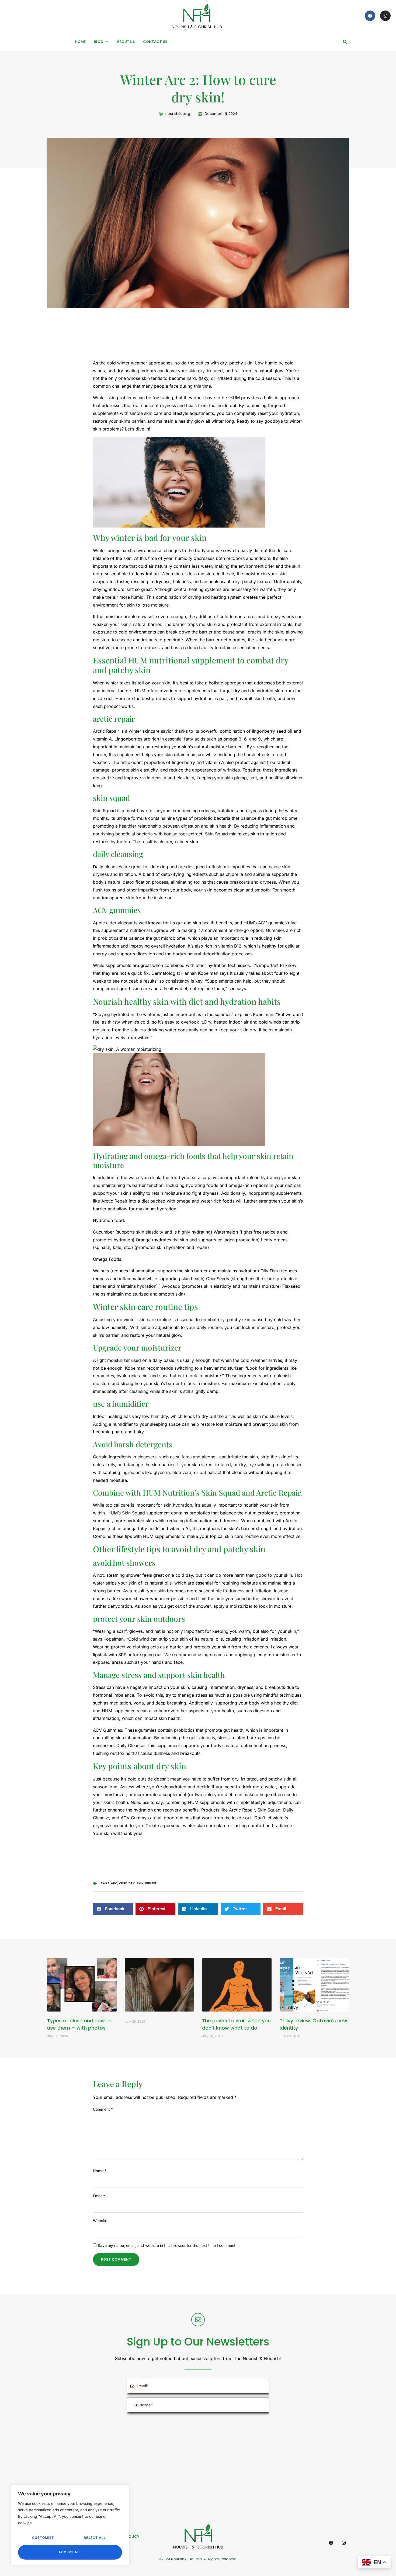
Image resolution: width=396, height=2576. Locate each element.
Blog (99, 42)
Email (99, 2196)
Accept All (70, 2552)
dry (132, 1883)
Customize (43, 2538)
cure (123, 1883)
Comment (103, 2109)
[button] (345, 42)
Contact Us (155, 42)
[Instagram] (385, 16)
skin (140, 1883)
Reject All (95, 2538)
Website (100, 2221)
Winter (151, 1883)
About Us (126, 42)
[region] (70, 2525)
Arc (114, 1883)
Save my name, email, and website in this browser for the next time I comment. (167, 2245)
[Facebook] (370, 16)
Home (80, 42)
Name (100, 2171)
